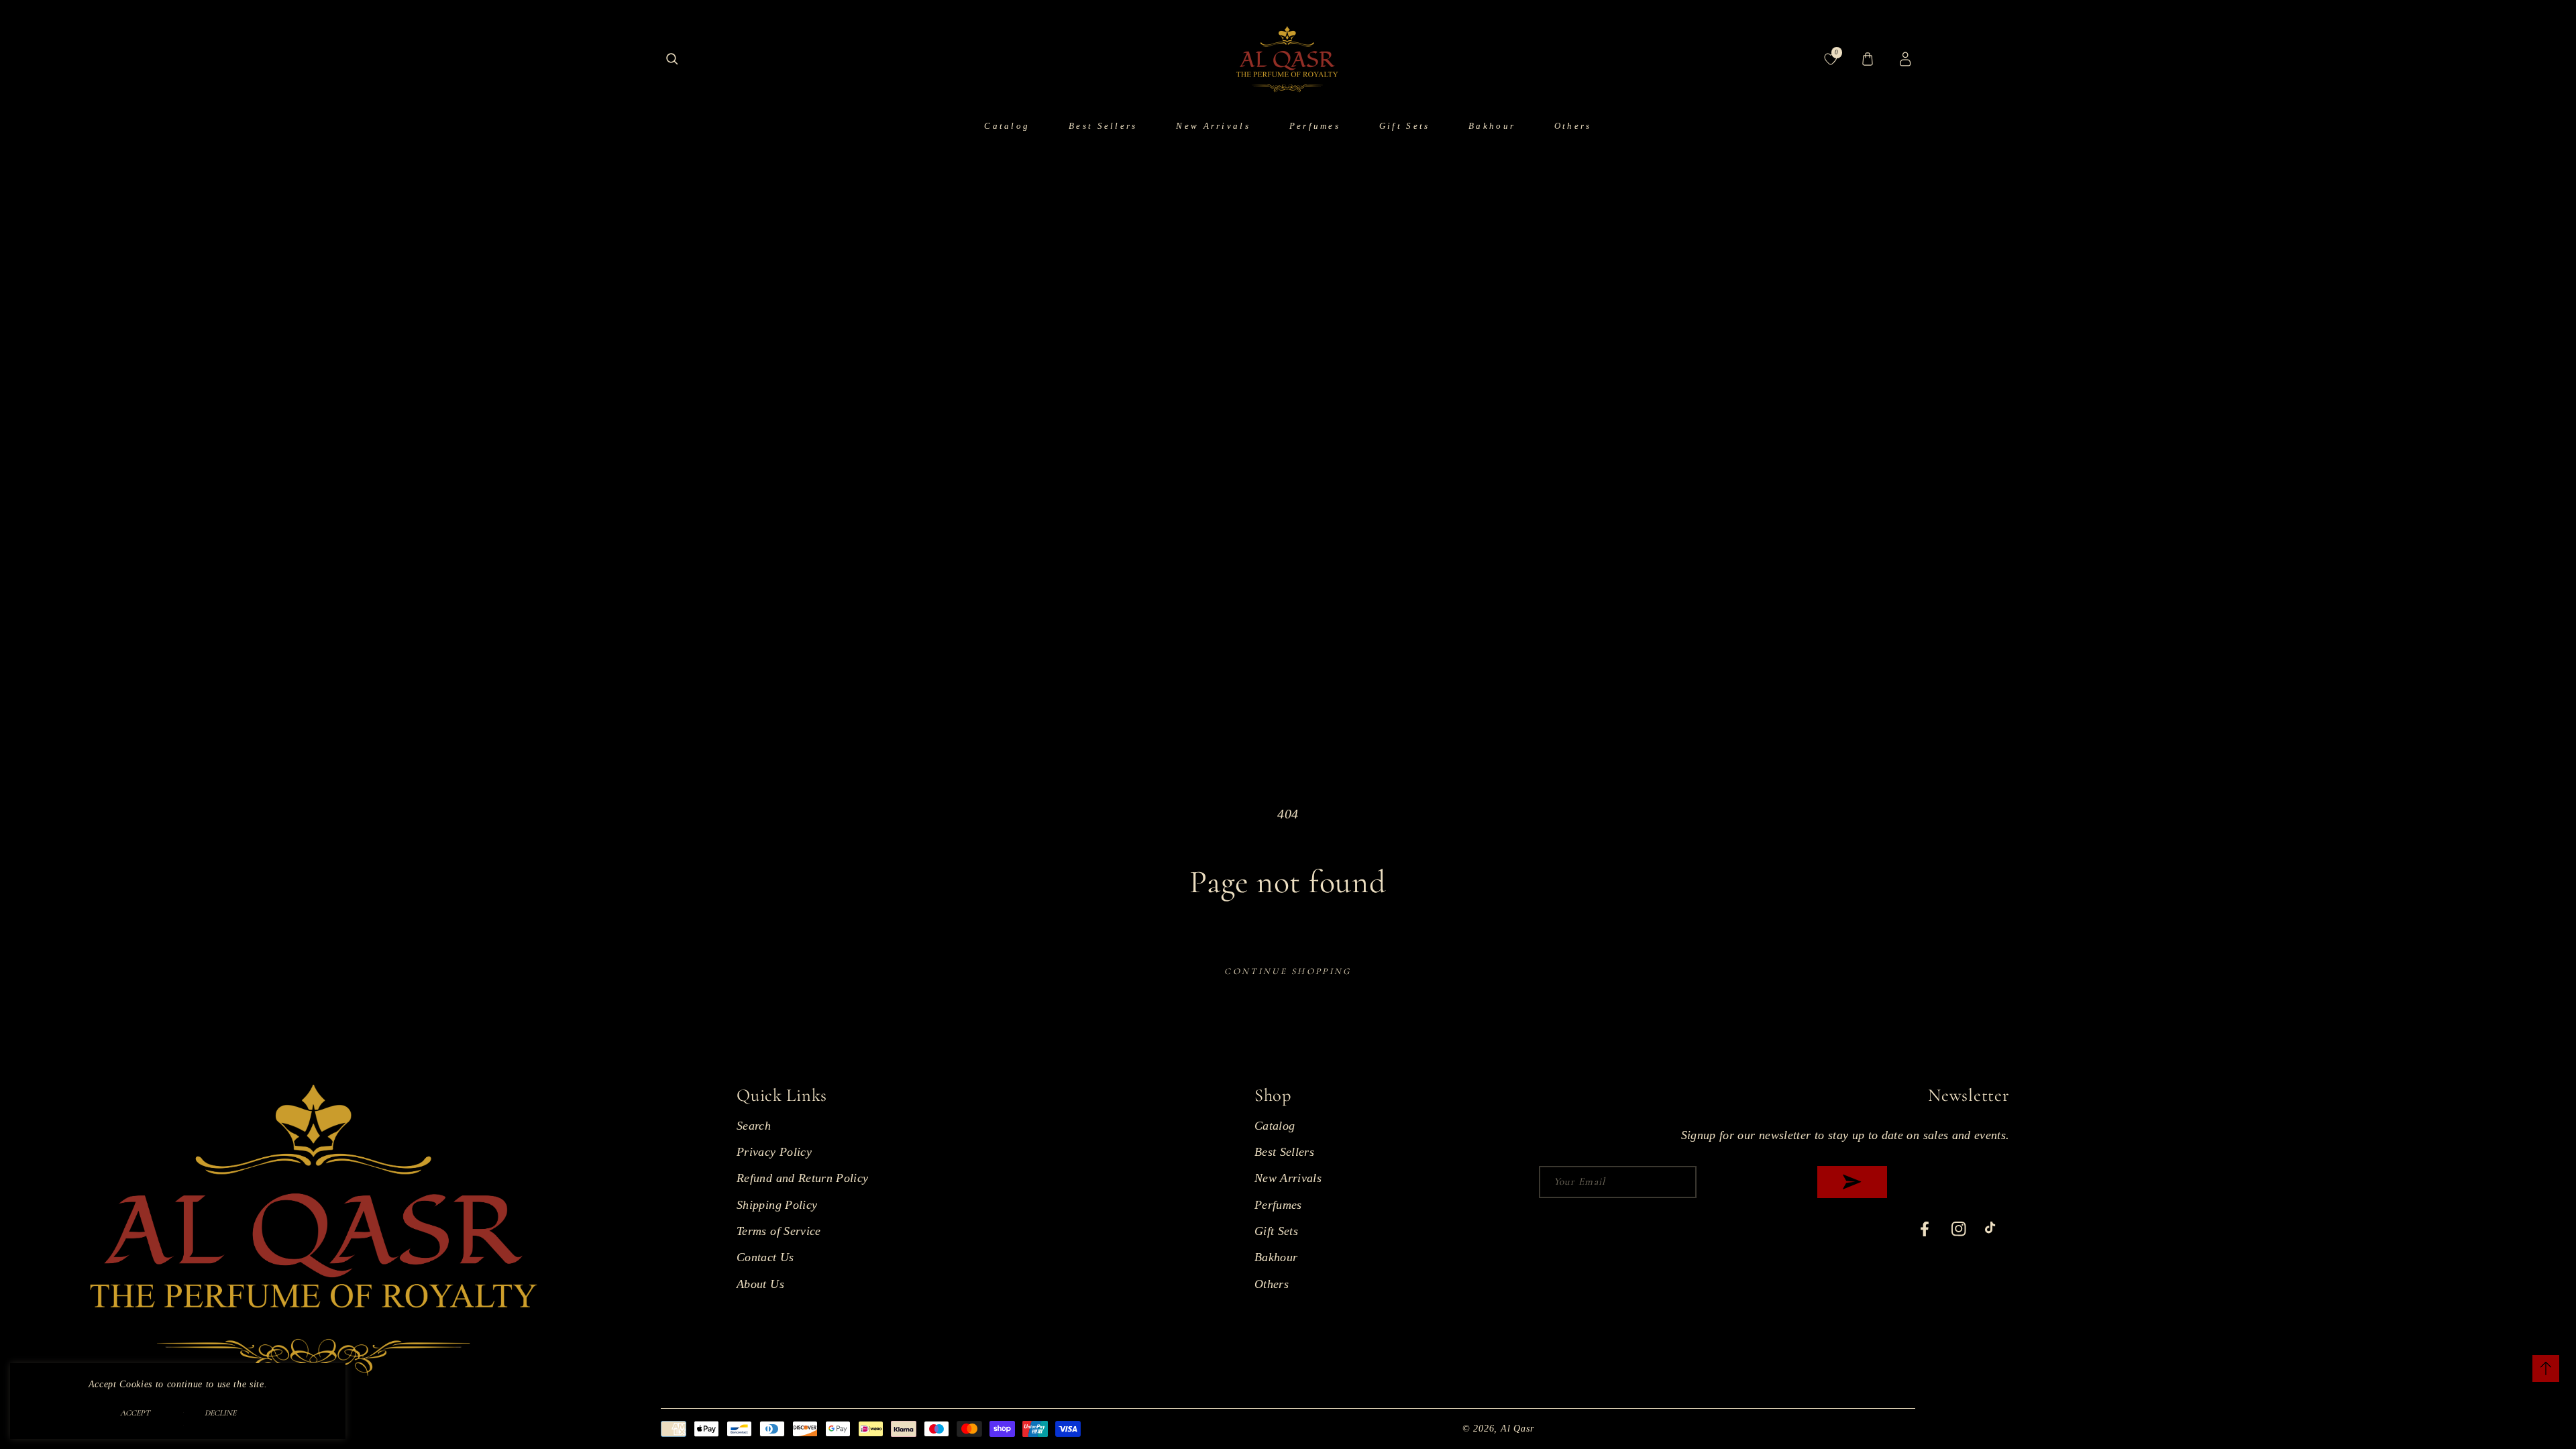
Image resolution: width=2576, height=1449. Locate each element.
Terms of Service (779, 1231)
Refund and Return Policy (802, 1178)
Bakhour (1276, 1257)
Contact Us (765, 1257)
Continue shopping (1288, 971)
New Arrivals (1288, 1178)
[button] (672, 59)
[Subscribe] (1853, 1182)
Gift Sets (1276, 1231)
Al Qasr (1517, 1428)
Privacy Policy (774, 1152)
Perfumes (1278, 1205)
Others (1272, 1284)
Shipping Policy (777, 1205)
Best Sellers (1284, 1152)
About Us (760, 1284)
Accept (135, 1413)
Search (754, 1126)
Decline (220, 1413)
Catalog (1275, 1126)
